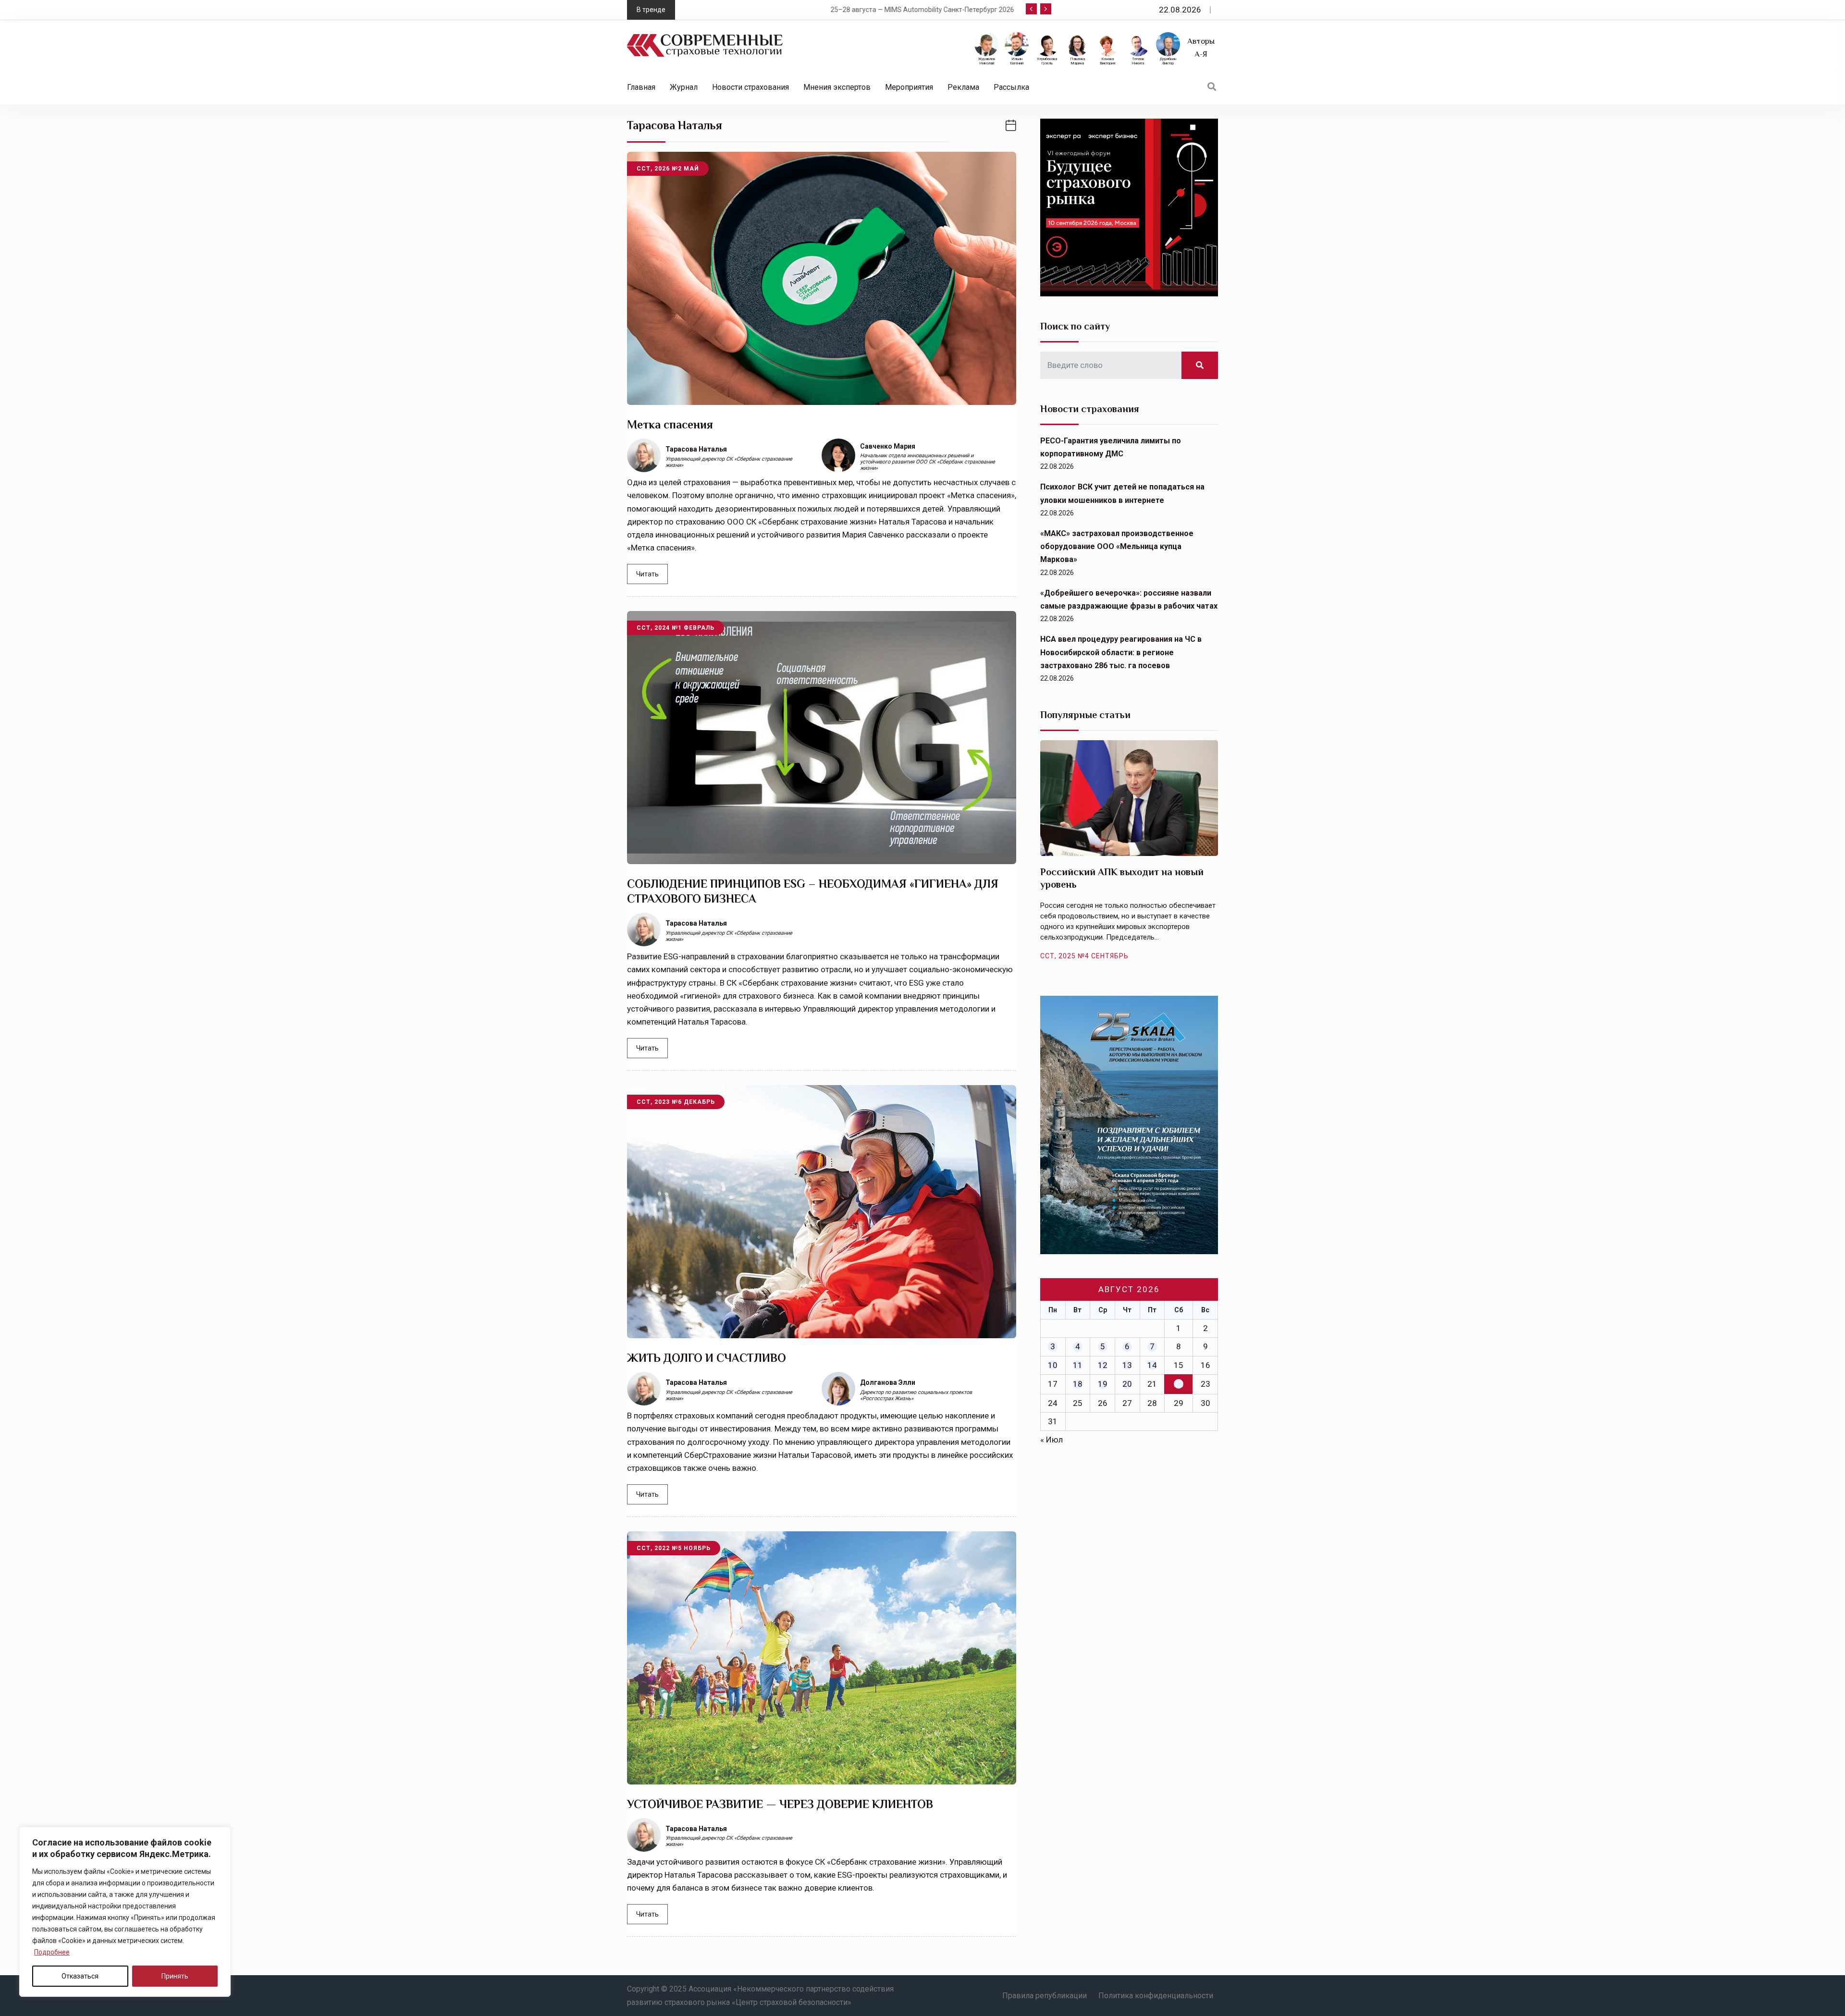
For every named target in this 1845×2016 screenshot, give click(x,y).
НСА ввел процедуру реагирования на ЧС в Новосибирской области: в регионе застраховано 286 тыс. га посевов (1121, 652)
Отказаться (80, 1976)
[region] (125, 1912)
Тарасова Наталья (696, 449)
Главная (641, 87)
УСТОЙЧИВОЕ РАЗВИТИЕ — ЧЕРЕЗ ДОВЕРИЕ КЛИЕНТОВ (780, 1804)
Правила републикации (1045, 1996)
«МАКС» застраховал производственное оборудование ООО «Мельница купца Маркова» (1117, 546)
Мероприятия (909, 87)
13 (1127, 1365)
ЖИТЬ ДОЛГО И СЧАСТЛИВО (707, 1358)
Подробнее (52, 1952)
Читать (647, 574)
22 (1179, 1384)
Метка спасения (670, 424)
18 (1078, 1384)
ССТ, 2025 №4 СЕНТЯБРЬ (1084, 956)
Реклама (963, 87)
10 (1053, 1365)
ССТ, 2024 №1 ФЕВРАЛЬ (676, 628)
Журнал (684, 87)
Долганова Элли (888, 1382)
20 (1127, 1384)
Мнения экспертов (837, 87)
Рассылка (1011, 87)
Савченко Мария (888, 446)
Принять (175, 1976)
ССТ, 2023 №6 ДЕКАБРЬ (676, 1102)
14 (1152, 1365)
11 (1078, 1365)
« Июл (1052, 1440)
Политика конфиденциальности (1156, 1996)
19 (1103, 1384)
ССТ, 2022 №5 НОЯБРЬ (674, 1548)
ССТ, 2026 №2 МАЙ (668, 169)
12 (1103, 1365)
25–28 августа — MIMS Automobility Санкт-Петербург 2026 (777, 10)
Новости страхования (750, 87)
